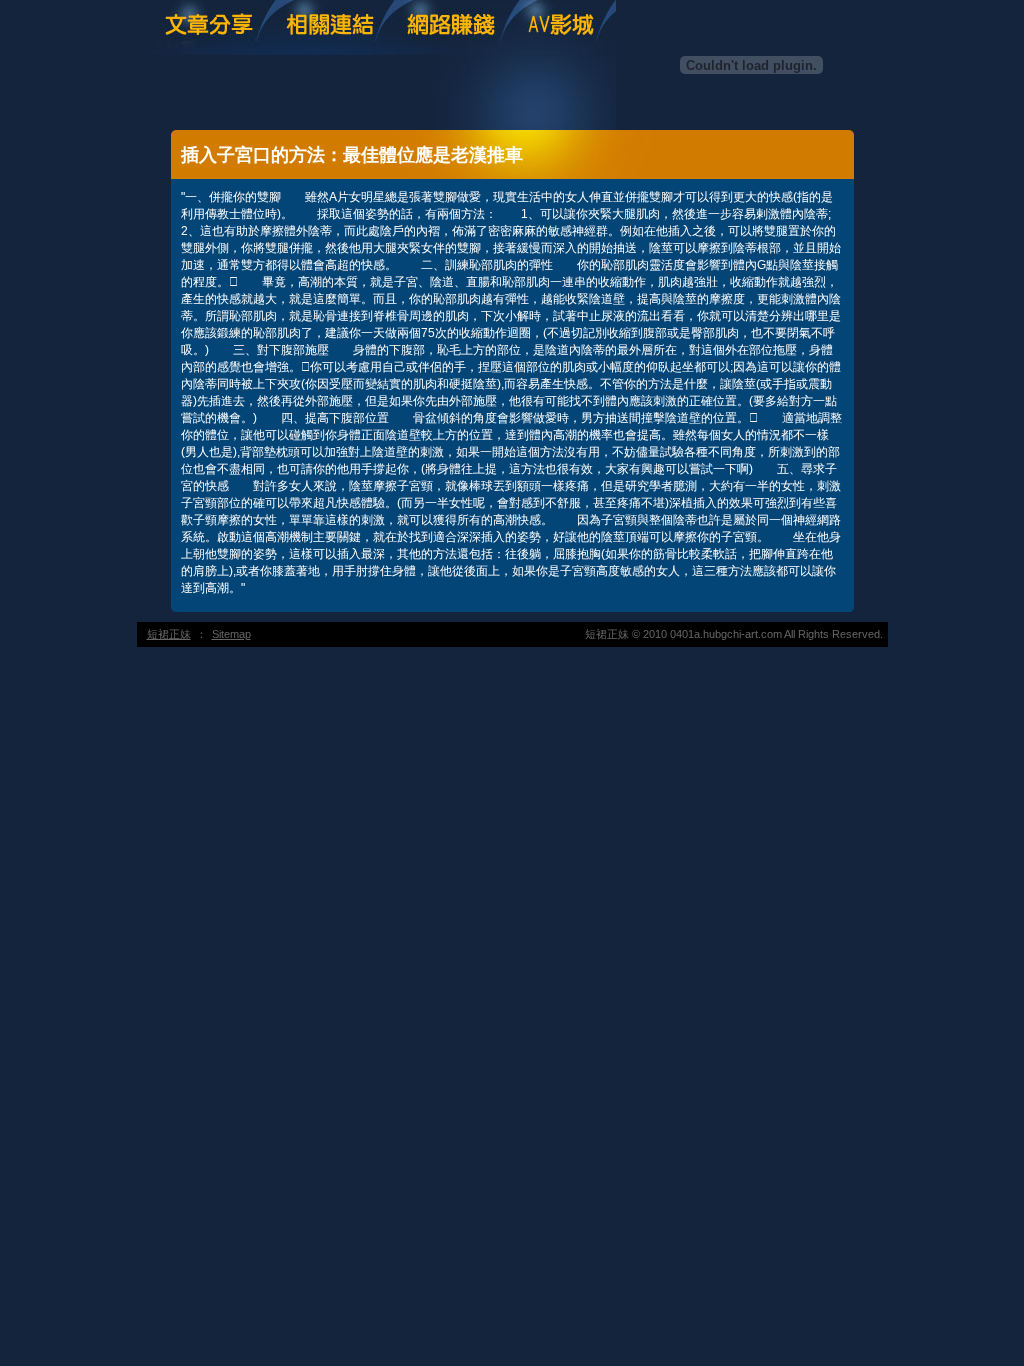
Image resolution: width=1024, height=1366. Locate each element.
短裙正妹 (169, 634)
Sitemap (231, 634)
